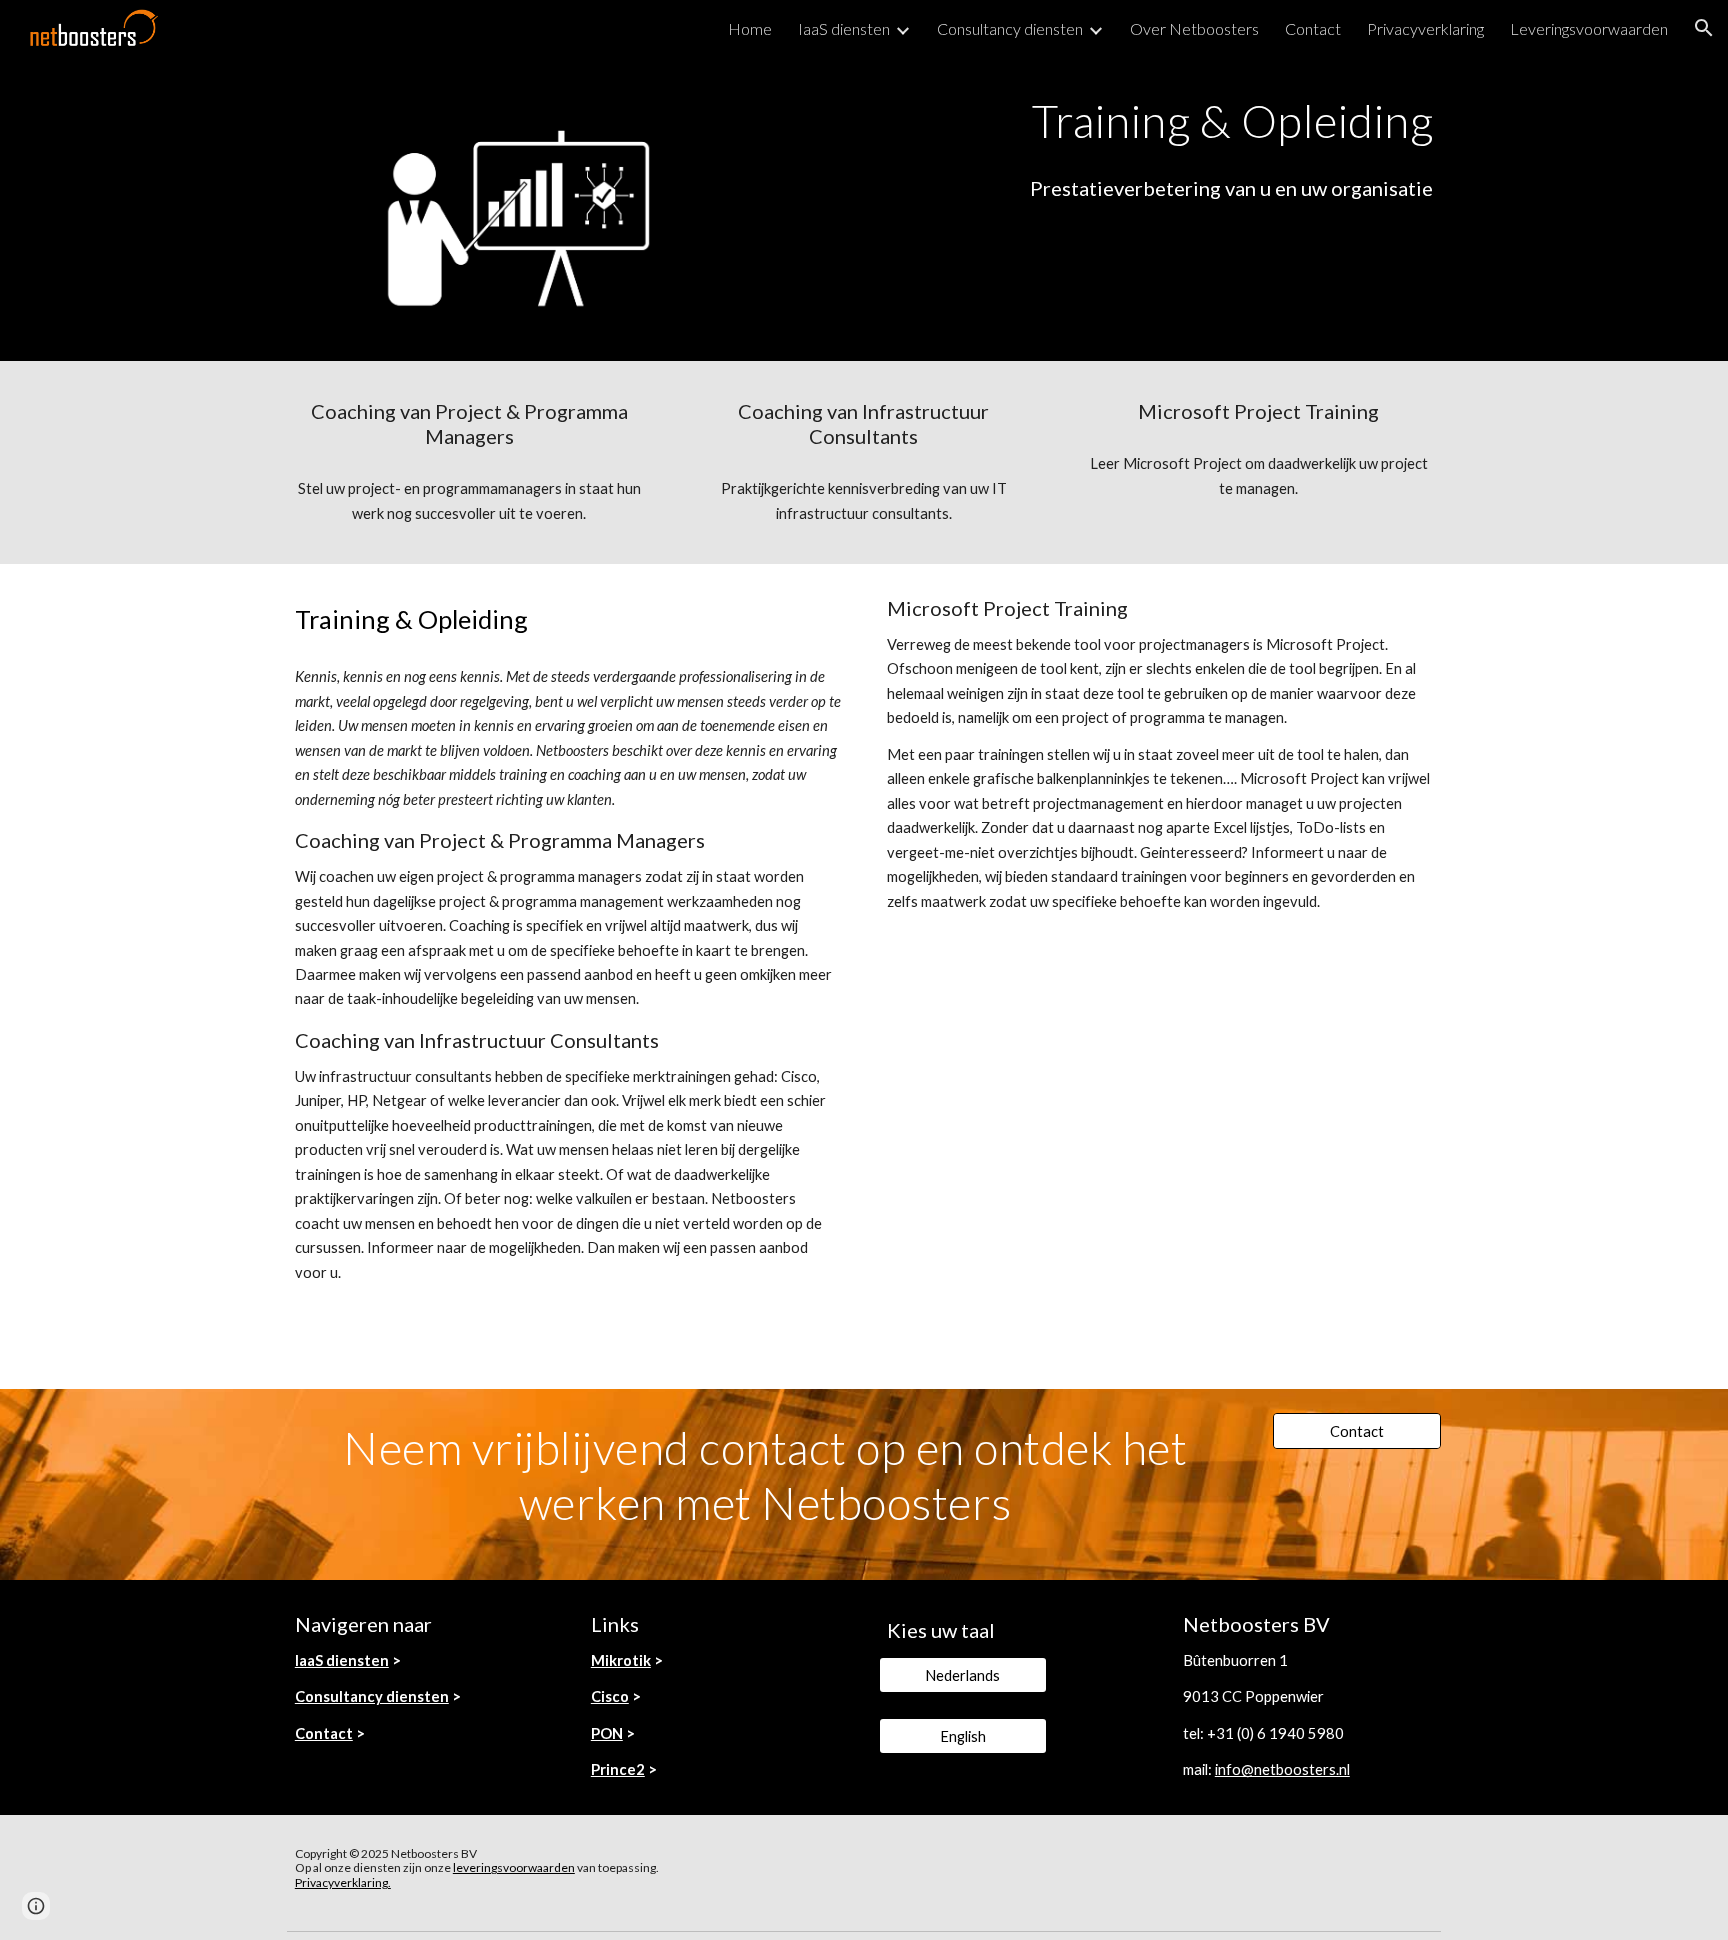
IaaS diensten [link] (844, 28)
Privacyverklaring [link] (1425, 28)
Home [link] (750, 28)
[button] (1704, 28)
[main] (1110, 121)
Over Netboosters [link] (1194, 28)
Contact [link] (1313, 28)
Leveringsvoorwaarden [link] (1589, 28)
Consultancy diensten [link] (1010, 28)
